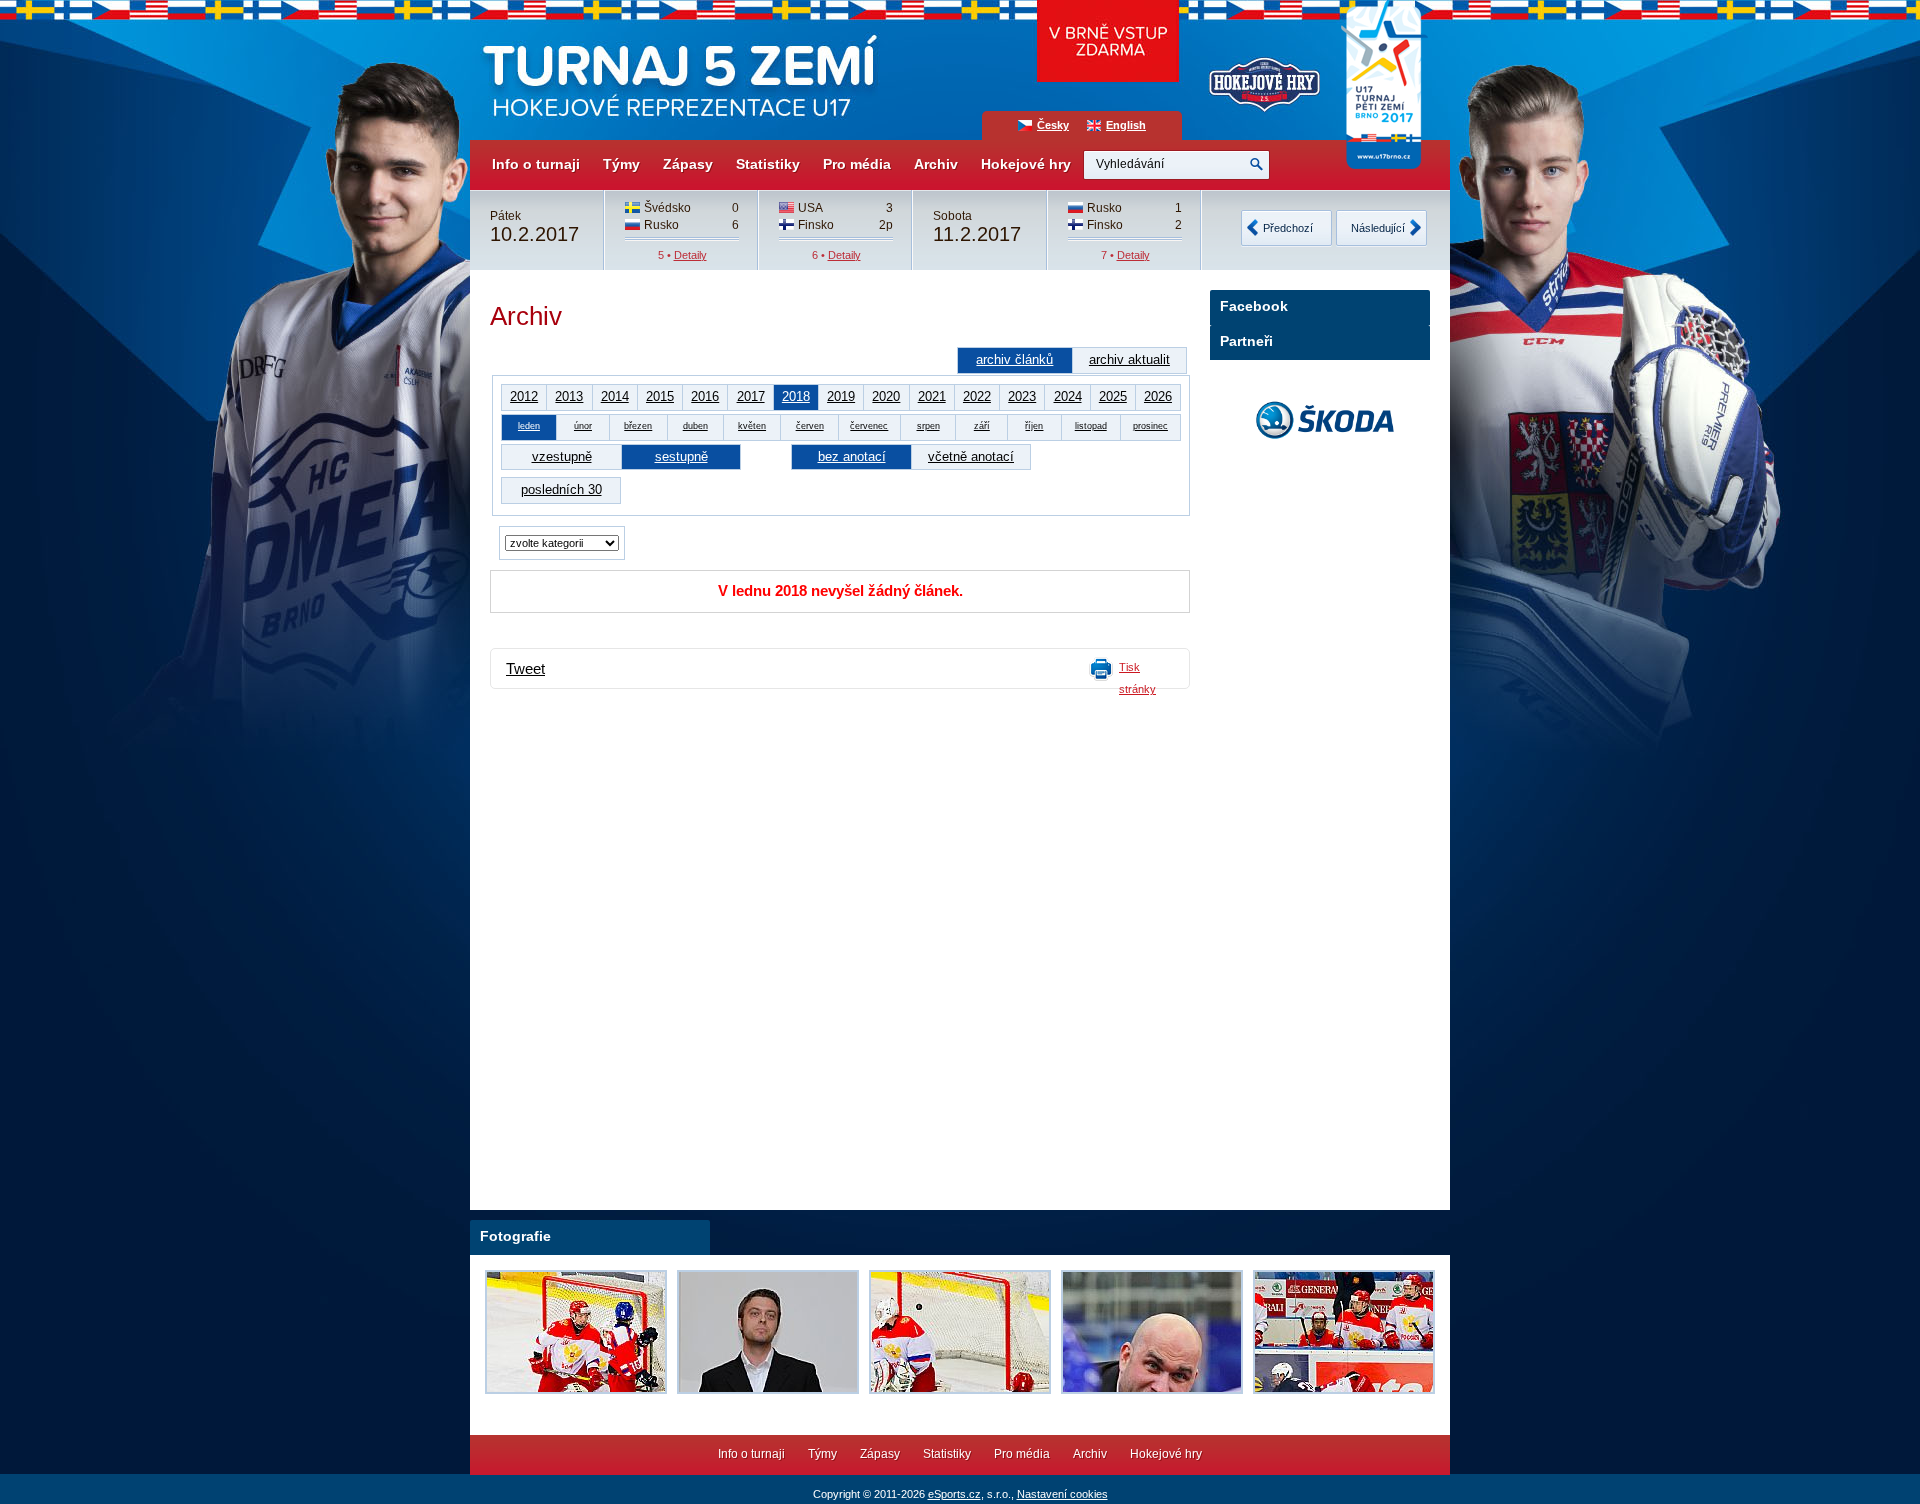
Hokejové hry (1026, 164)
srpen (928, 426)
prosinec (1150, 426)
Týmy (621, 164)
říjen (1034, 426)
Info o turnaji (536, 164)
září (982, 426)
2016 (705, 396)
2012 (524, 396)
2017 (751, 396)
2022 (977, 396)
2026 (1158, 396)
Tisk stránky (1137, 678)
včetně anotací (971, 456)
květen (752, 426)
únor (583, 426)
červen (810, 426)
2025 (1113, 396)
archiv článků (1014, 359)
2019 (841, 396)
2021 (932, 396)
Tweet (525, 669)
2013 (569, 396)
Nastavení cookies (1062, 1494)
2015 (660, 396)
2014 (615, 396)
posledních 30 (561, 489)
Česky (1053, 125)
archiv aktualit (1129, 359)
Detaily (690, 255)
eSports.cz (954, 1494)
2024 (1068, 396)
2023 (1022, 396)
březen (638, 426)
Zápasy (688, 164)
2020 (886, 396)
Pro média (857, 164)
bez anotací (852, 456)
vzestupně (562, 456)
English (1126, 125)
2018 (796, 396)
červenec (869, 426)
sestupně (681, 456)
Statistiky (768, 164)
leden (529, 426)
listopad (1091, 426)
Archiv (936, 164)
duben (695, 426)
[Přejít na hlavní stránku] (677, 70)
